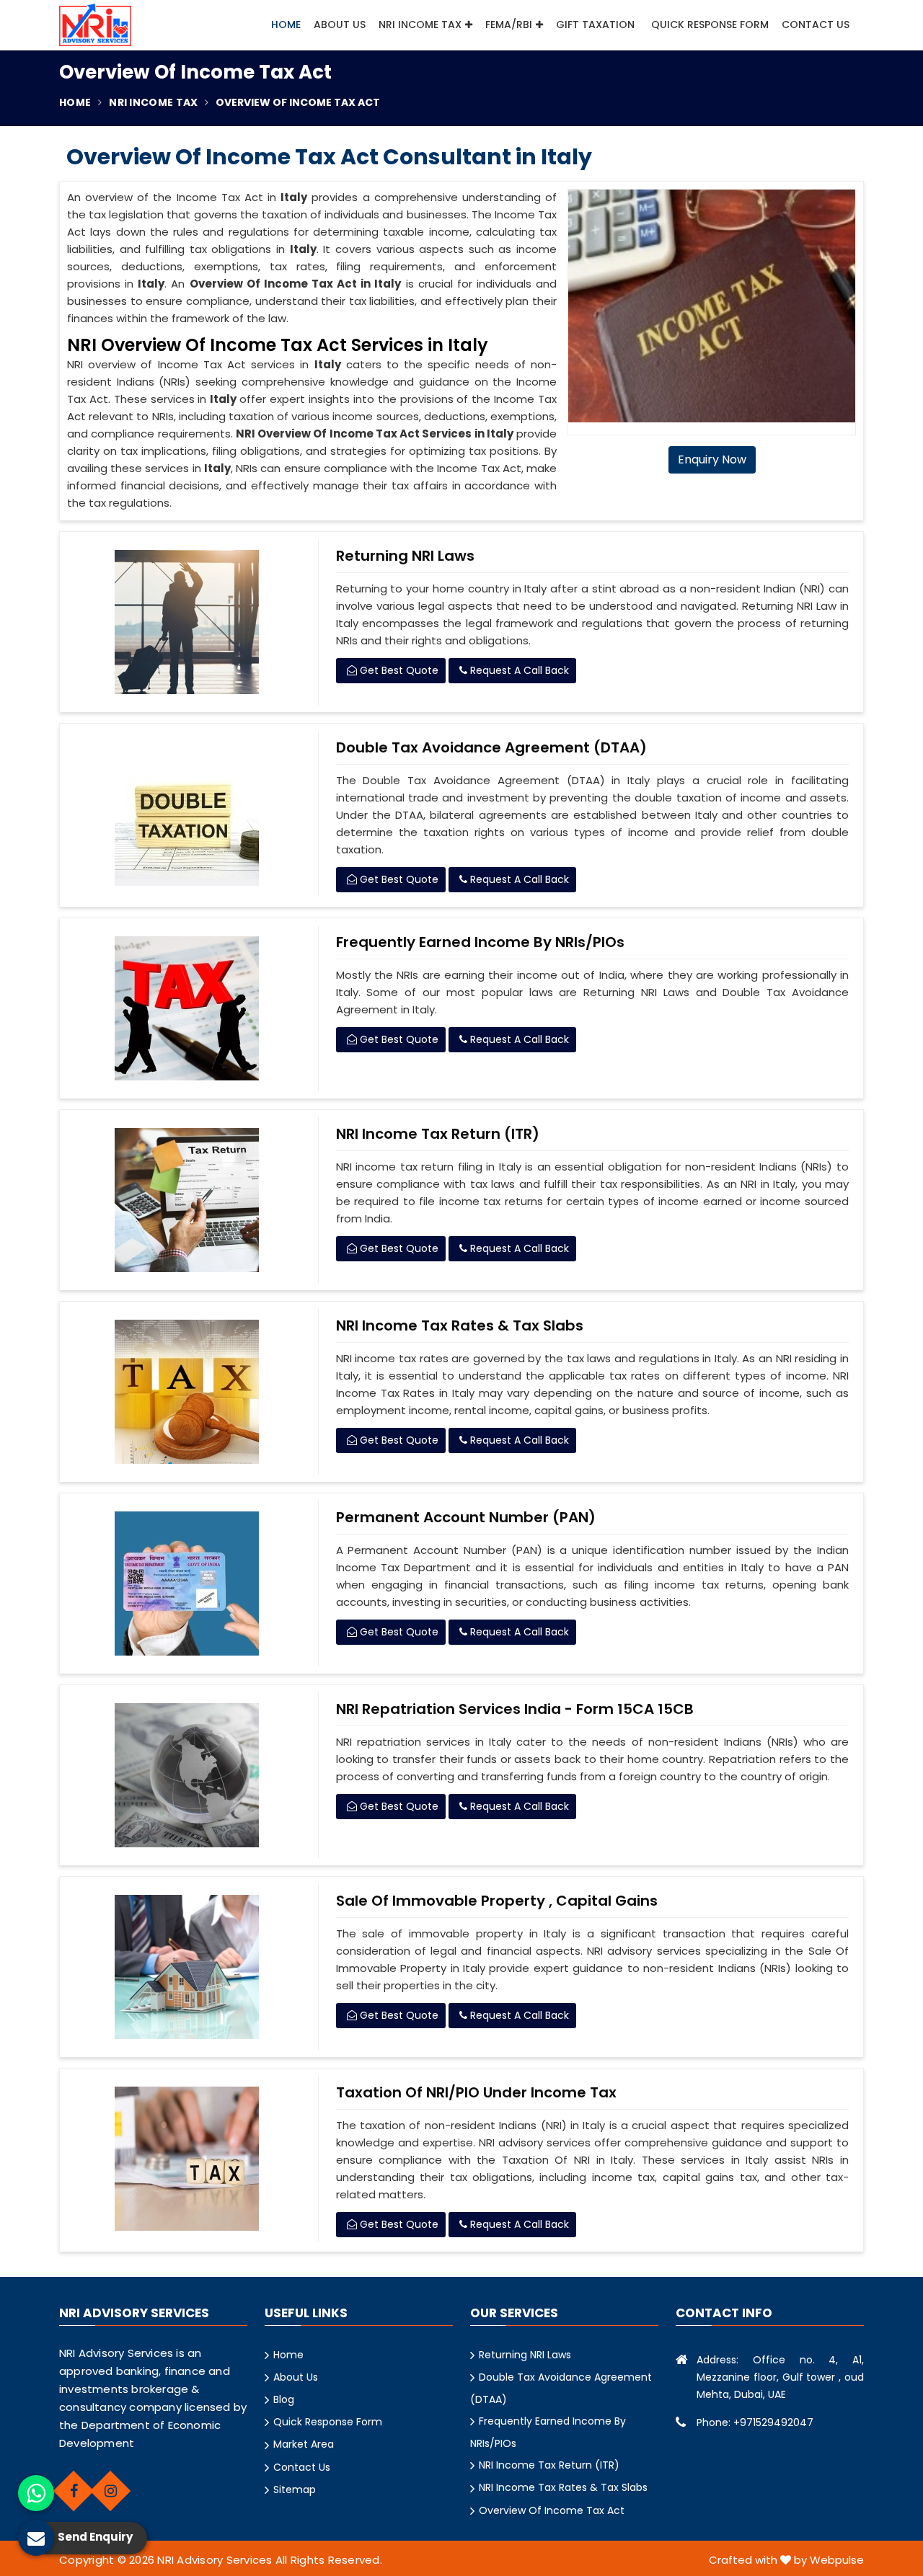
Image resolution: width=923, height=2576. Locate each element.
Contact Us (816, 25)
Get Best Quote (398, 670)
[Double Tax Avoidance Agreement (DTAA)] (187, 814)
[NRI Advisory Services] (95, 25)
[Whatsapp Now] (36, 2493)
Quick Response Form (710, 25)
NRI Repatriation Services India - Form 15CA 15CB (515, 1709)
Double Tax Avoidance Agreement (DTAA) (491, 747)
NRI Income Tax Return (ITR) (438, 1134)
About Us (340, 25)
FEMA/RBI (509, 25)
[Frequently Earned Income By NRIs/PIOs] (187, 1008)
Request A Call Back (518, 670)
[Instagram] (110, 2491)
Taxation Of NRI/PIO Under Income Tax (476, 2092)
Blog (284, 2399)
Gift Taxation (595, 25)
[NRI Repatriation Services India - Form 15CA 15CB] (187, 1775)
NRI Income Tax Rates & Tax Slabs (460, 1325)
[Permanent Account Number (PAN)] (187, 1584)
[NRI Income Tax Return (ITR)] (187, 1200)
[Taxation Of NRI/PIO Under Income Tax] (187, 2159)
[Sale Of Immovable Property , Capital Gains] (187, 1967)
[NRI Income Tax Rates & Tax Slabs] (187, 1392)
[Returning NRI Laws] (187, 622)
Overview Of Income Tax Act (552, 2510)
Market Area (304, 2444)
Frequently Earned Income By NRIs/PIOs (480, 942)
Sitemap (295, 2490)
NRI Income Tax (420, 25)
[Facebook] (74, 2491)
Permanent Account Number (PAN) (466, 1517)
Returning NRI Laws (405, 556)
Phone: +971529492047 (755, 2422)
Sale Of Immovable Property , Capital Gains (497, 1901)
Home (286, 25)
